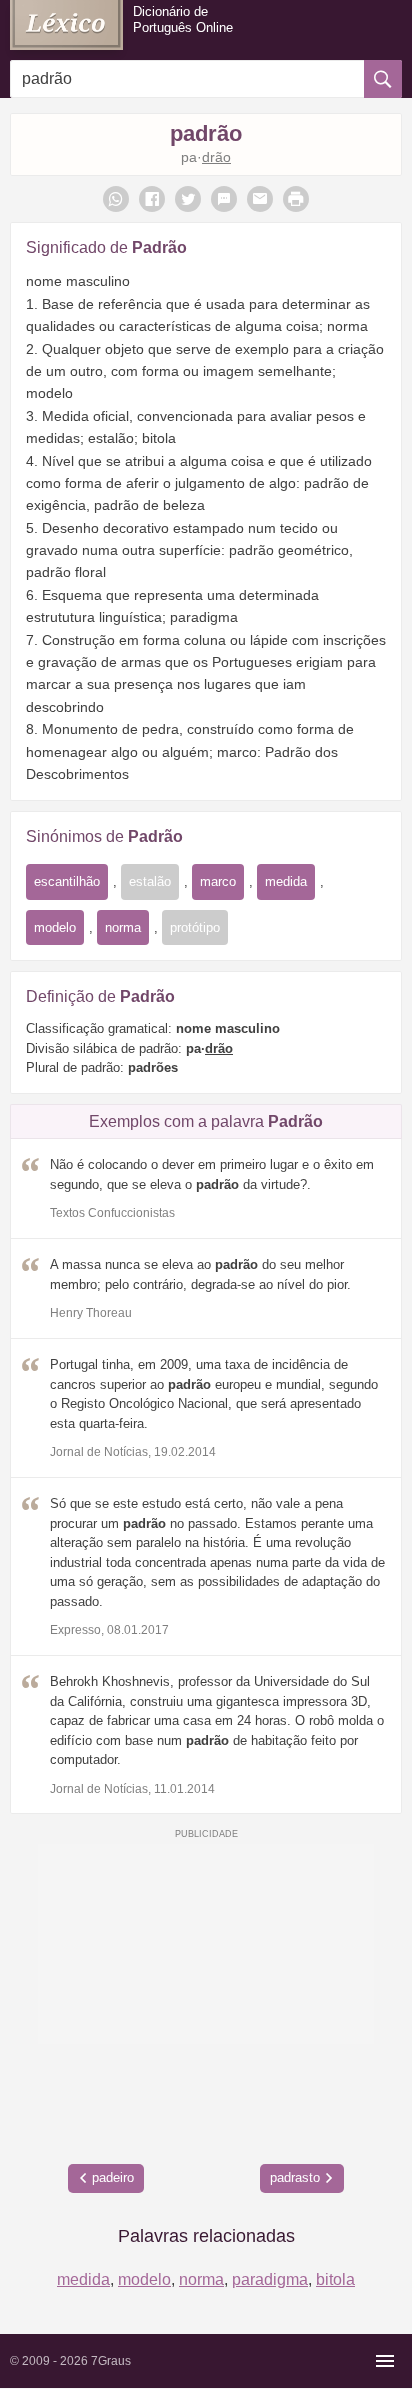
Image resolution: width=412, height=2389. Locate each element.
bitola (335, 2279)
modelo (55, 927)
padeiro (113, 2177)
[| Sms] (224, 199)
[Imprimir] (296, 199)
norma (123, 927)
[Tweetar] (188, 199)
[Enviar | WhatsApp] (116, 199)
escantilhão (67, 881)
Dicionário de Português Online (183, 19)
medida (286, 881)
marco (218, 881)
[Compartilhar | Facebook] (152, 199)
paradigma (270, 2279)
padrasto (295, 2177)
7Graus (111, 2361)
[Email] (260, 199)
